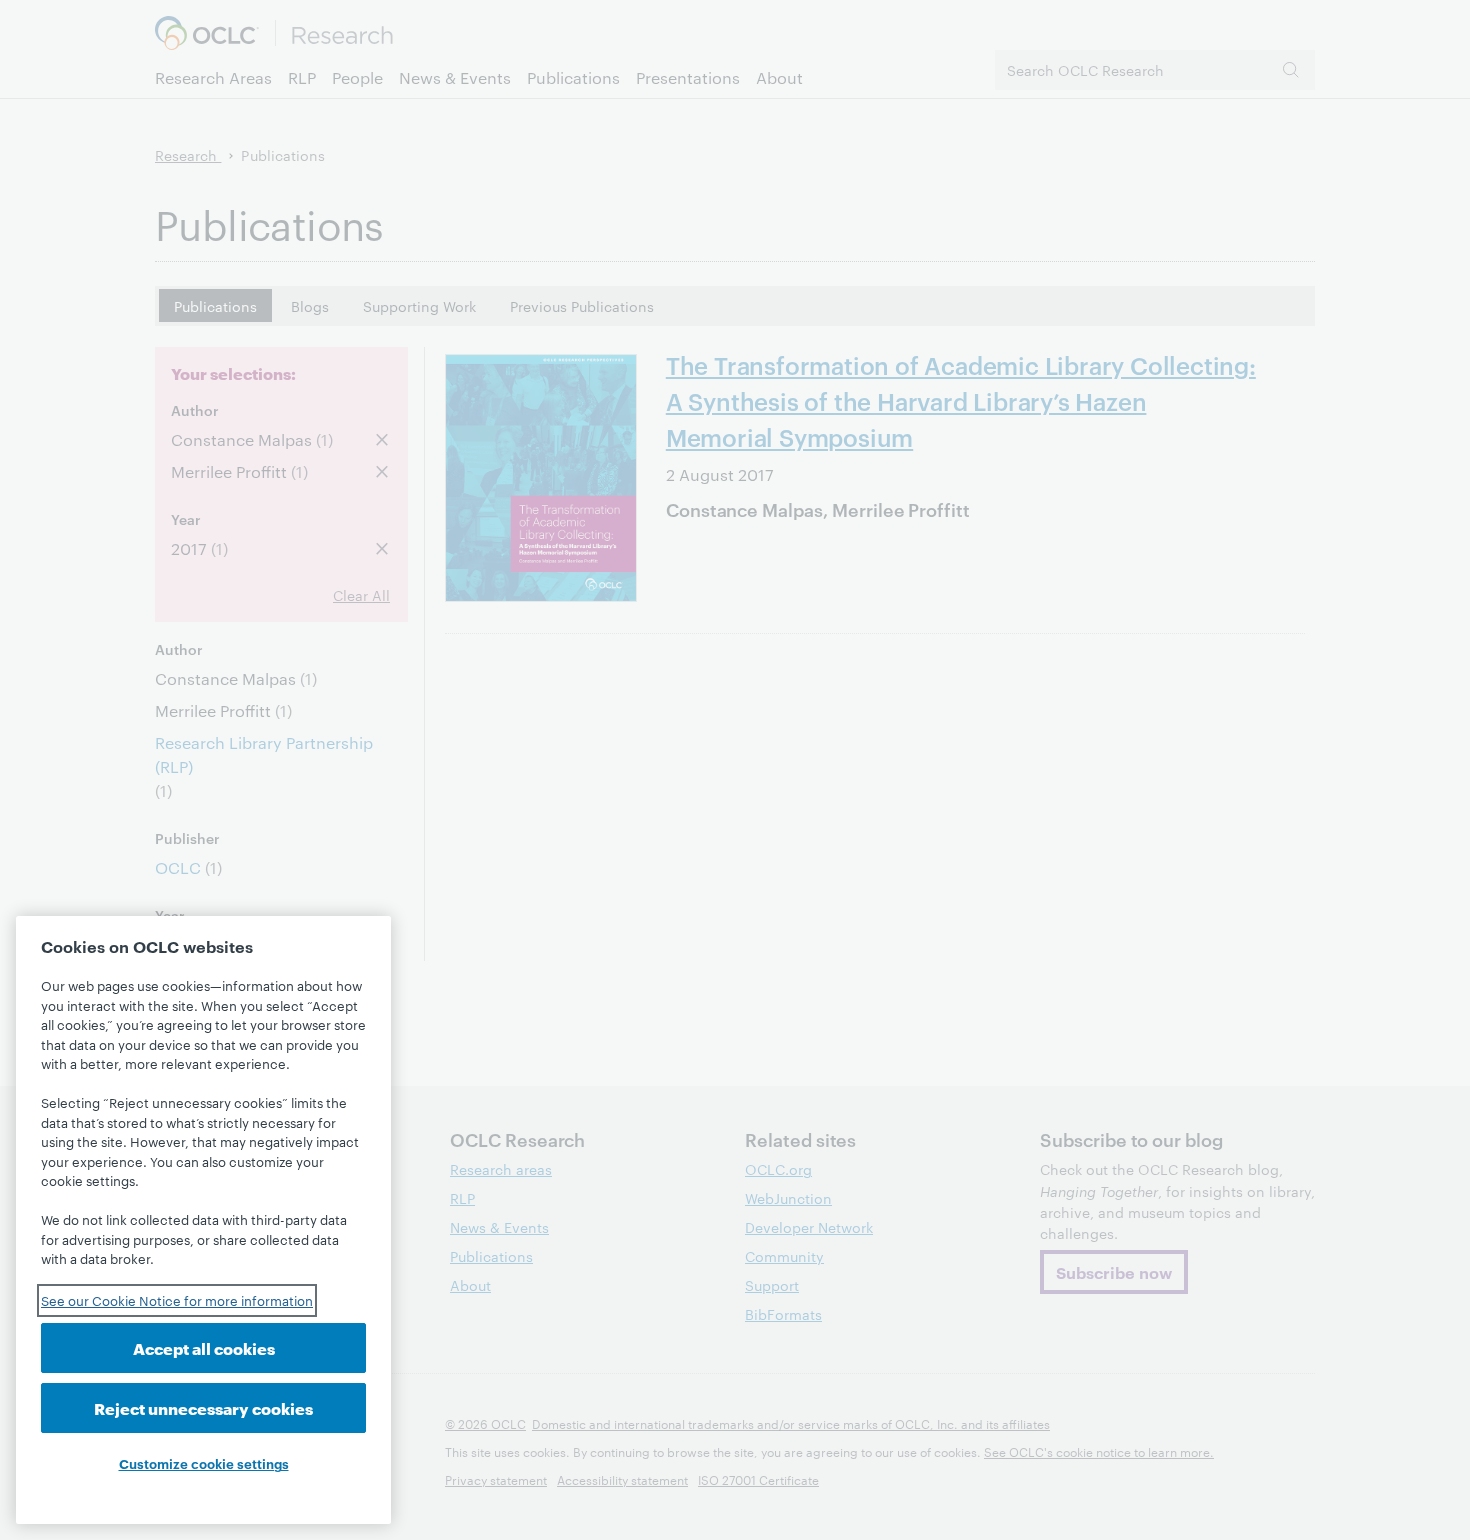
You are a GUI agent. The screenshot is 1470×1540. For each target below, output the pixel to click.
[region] (203, 1220)
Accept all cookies (204, 1347)
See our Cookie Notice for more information (177, 1300)
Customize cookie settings (204, 1463)
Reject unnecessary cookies (203, 1407)
